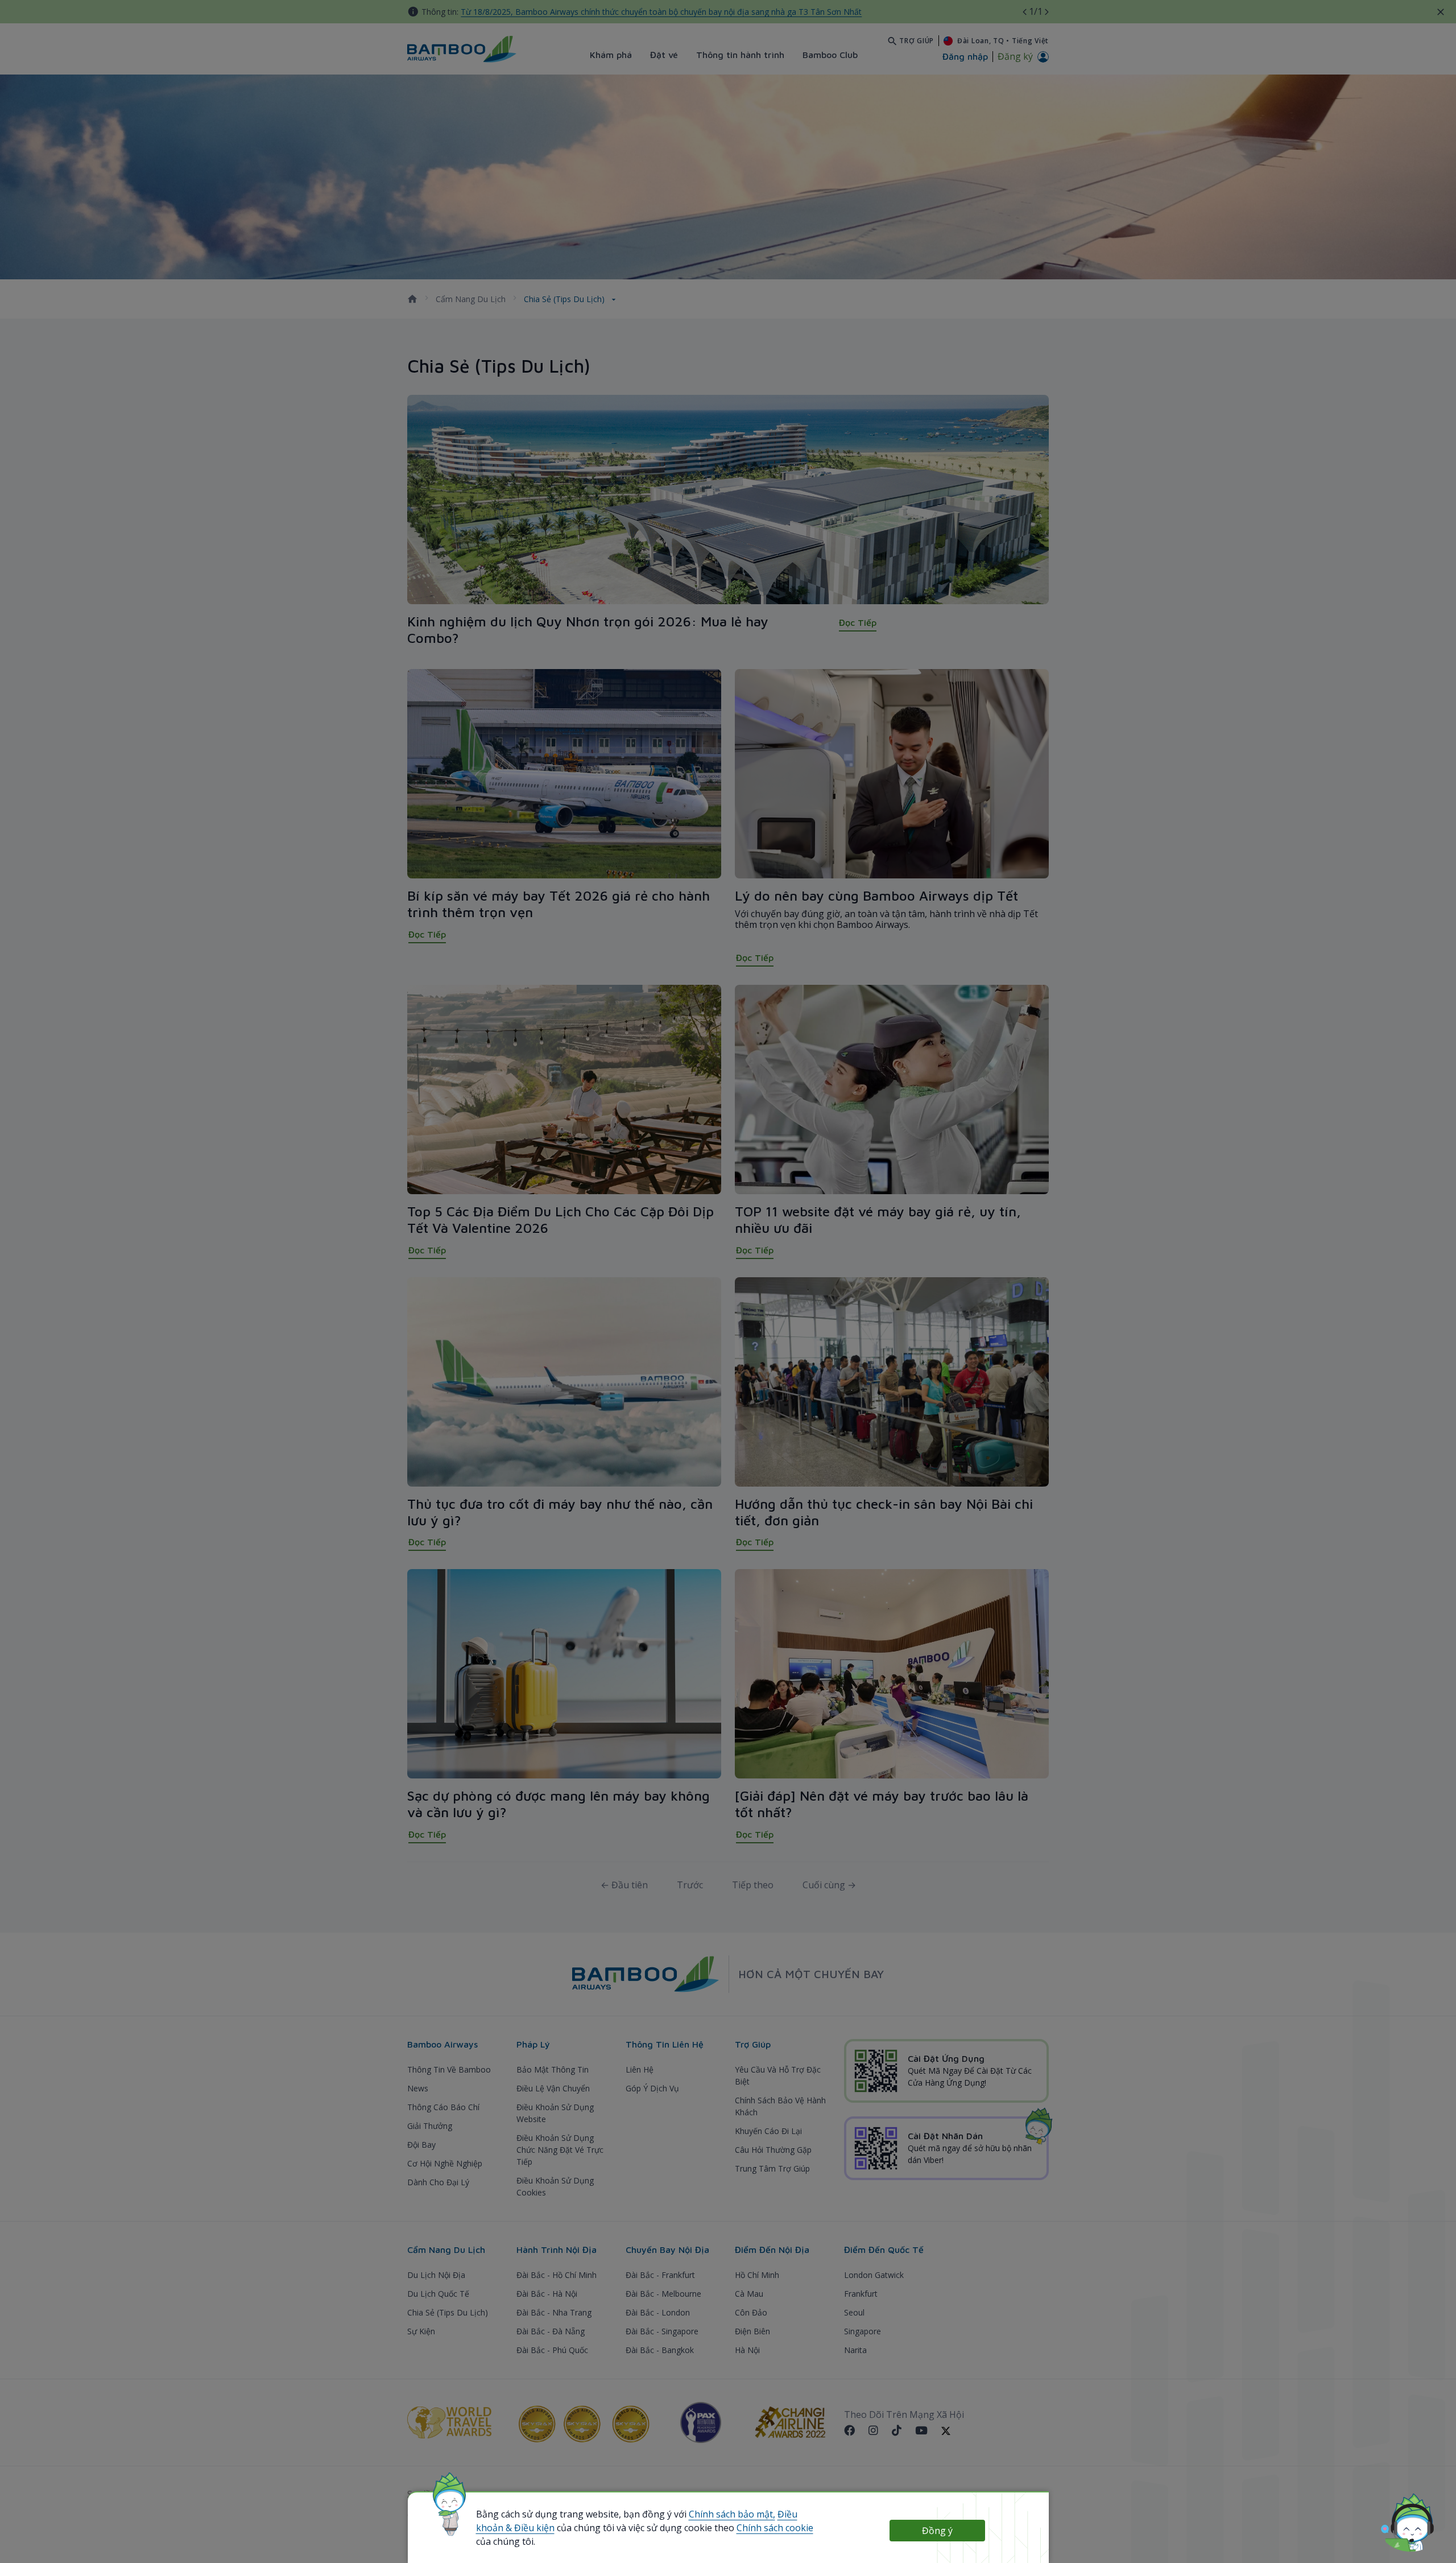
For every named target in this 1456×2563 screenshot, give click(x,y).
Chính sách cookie (775, 2528)
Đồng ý (937, 2531)
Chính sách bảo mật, (732, 2514)
